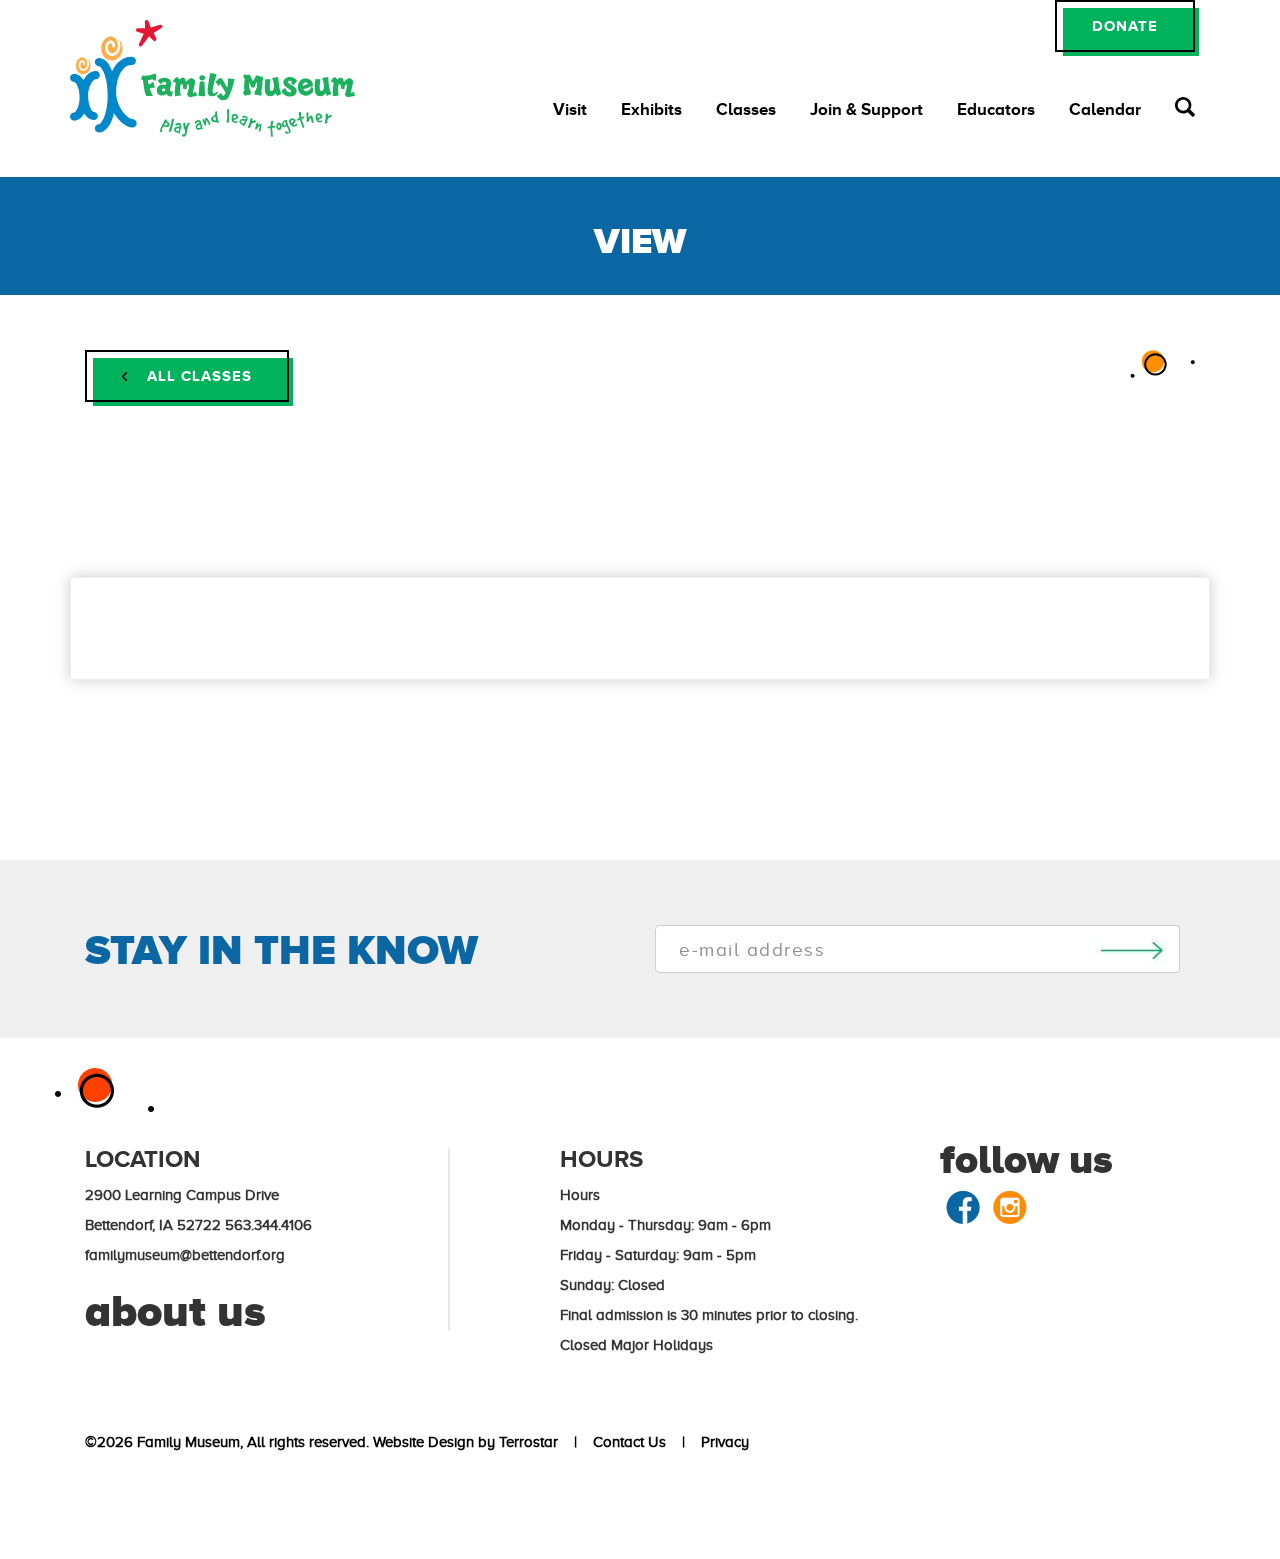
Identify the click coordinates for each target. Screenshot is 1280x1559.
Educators (996, 109)
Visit (570, 109)
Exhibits (651, 109)
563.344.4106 (268, 1225)
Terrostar (528, 1442)
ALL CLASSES (197, 375)
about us (175, 1311)
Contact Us (625, 1442)
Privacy (721, 1442)
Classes (746, 109)
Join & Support (866, 109)
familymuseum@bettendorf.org (185, 1255)
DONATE (1125, 25)
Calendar (1105, 109)
